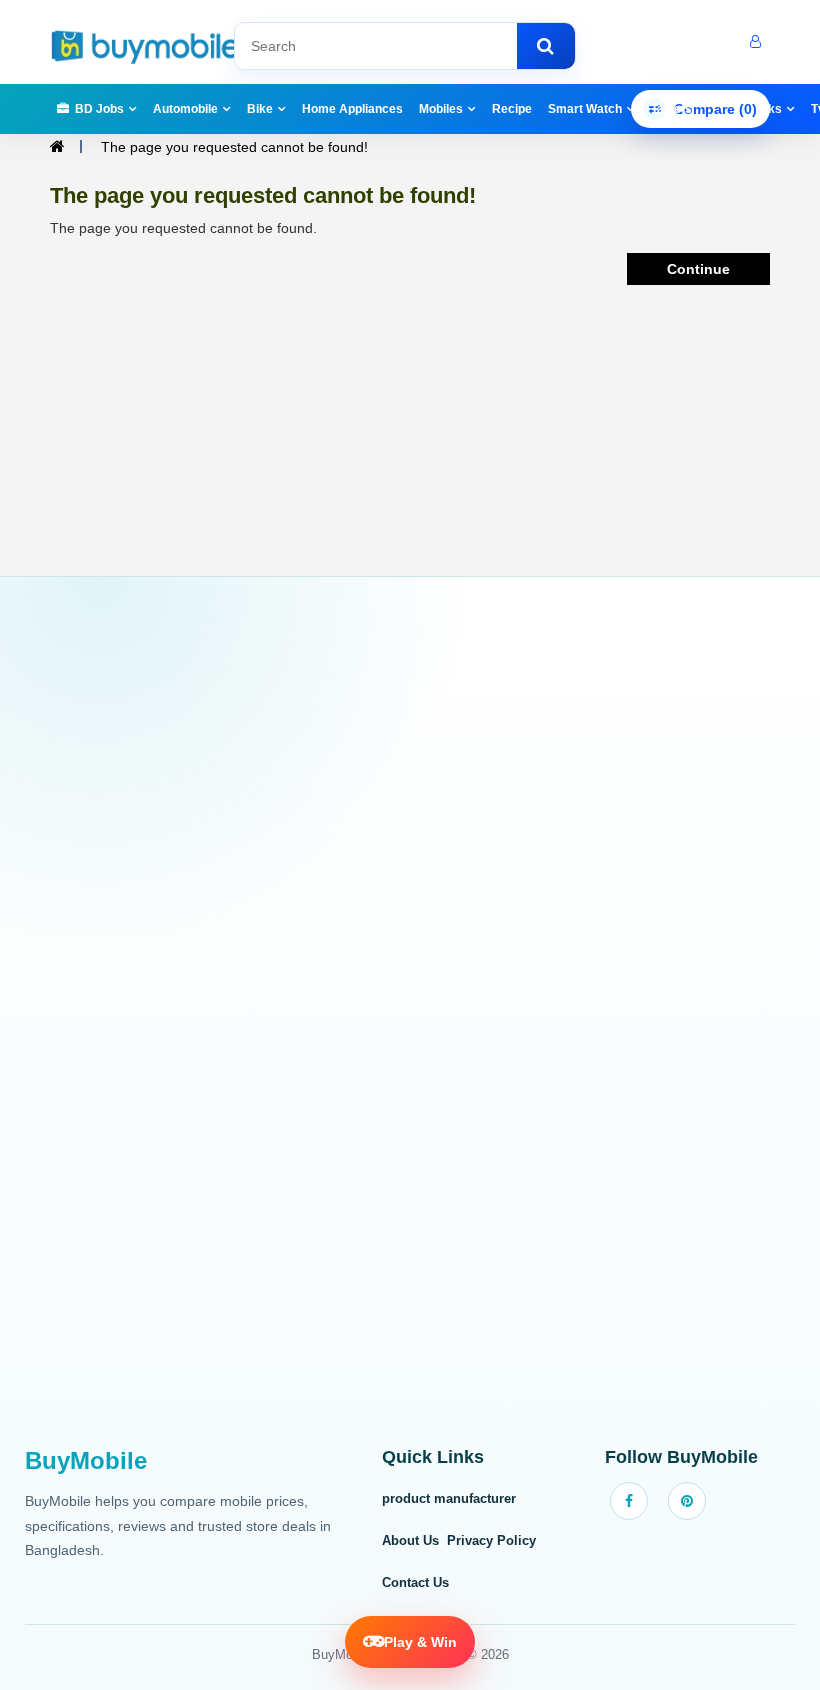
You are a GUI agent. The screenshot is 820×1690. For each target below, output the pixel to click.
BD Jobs (99, 109)
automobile (185, 109)
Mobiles (441, 109)
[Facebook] (629, 1501)
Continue (698, 269)
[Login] (753, 42)
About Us (410, 1540)
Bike (260, 109)
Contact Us (415, 1582)
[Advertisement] (410, 1023)
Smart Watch (585, 109)
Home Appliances (352, 109)
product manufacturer (449, 1498)
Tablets (671, 109)
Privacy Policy (491, 1540)
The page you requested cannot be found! (234, 147)
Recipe (512, 109)
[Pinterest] (687, 1501)
